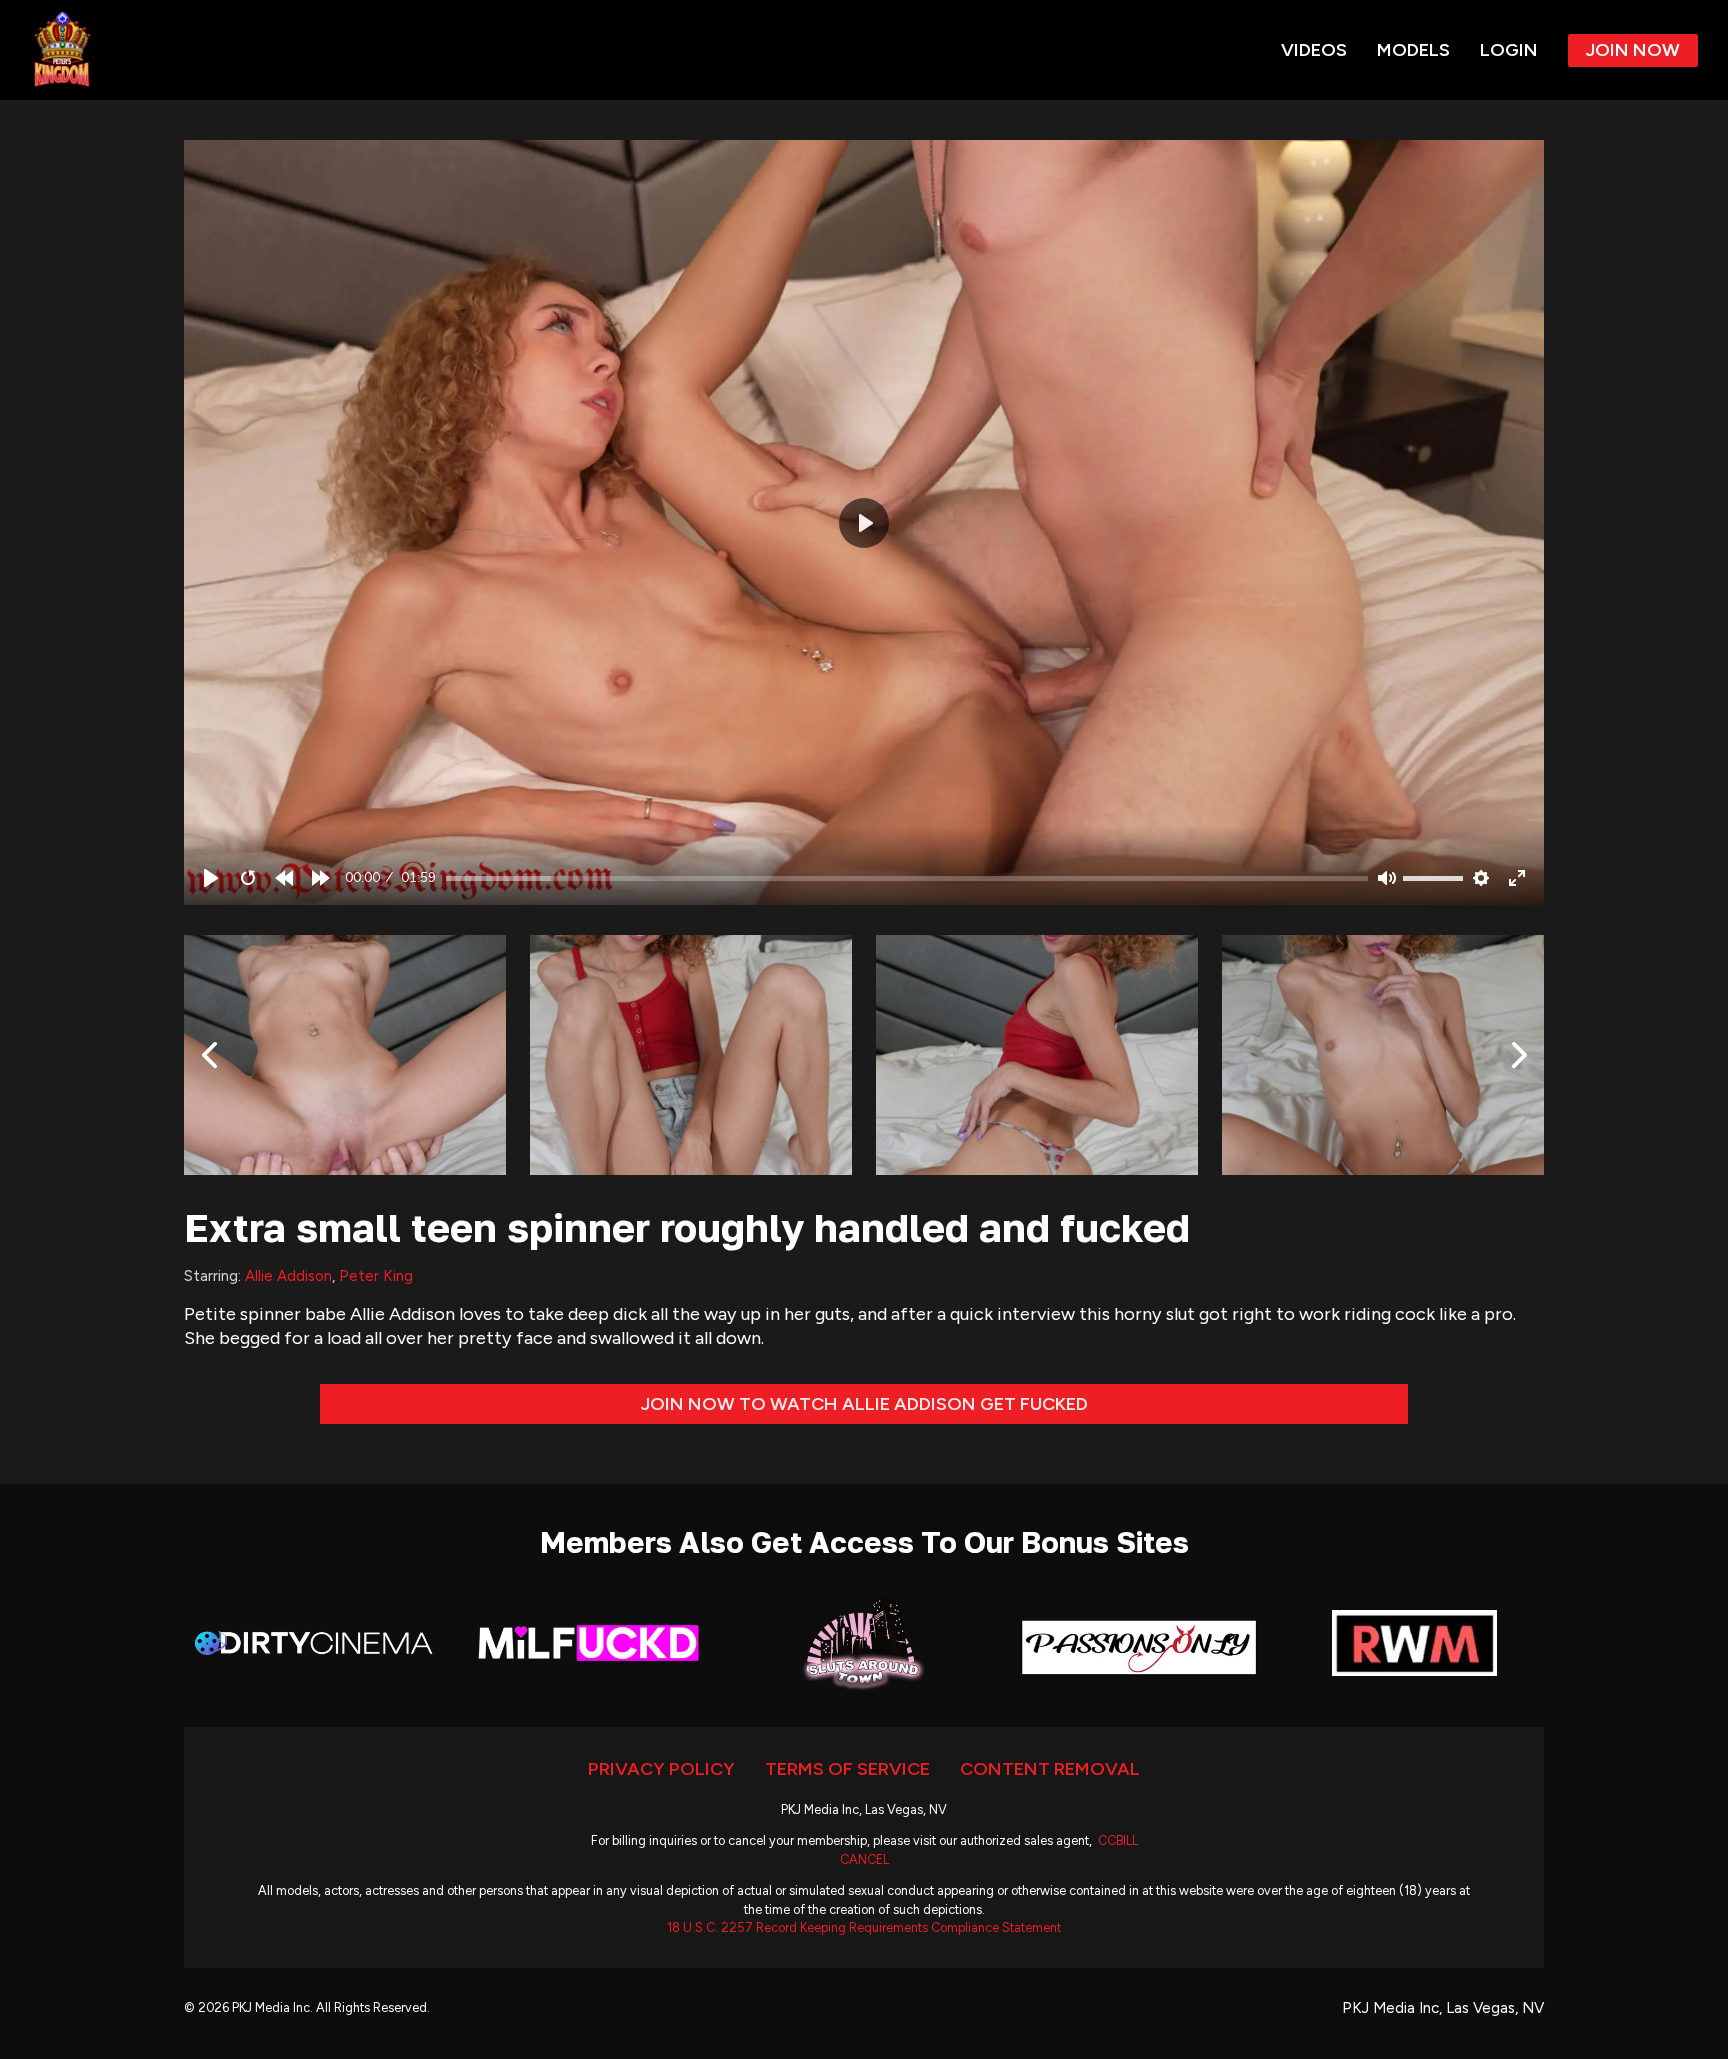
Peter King (376, 1276)
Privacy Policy (661, 1769)
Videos (1314, 50)
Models (1413, 50)
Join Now (1633, 50)
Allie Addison (288, 1276)
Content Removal (1050, 1769)
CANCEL (864, 1859)
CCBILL (1118, 1840)
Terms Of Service (847, 1769)
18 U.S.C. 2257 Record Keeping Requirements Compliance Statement (864, 1927)
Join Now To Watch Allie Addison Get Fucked (864, 1404)
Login (1509, 50)
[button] (864, 522)
